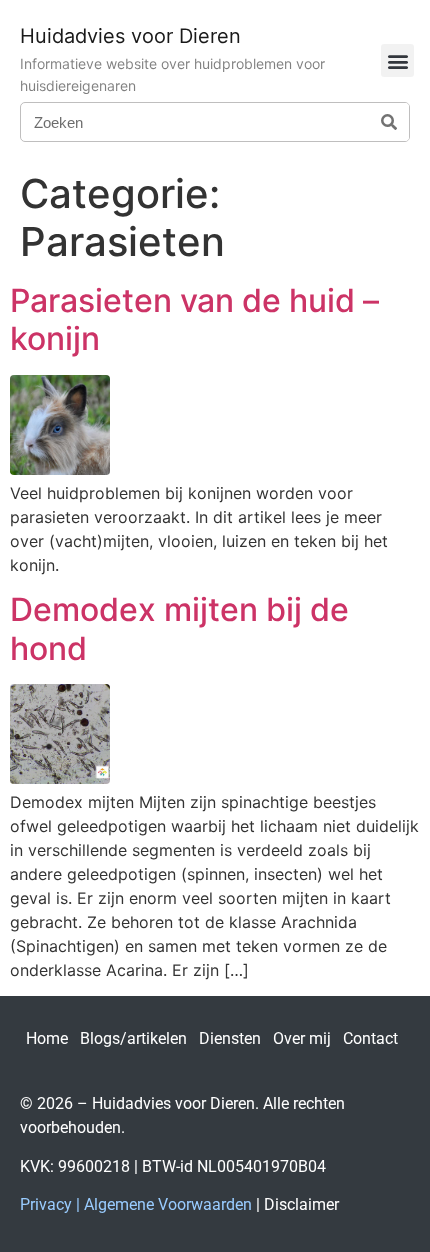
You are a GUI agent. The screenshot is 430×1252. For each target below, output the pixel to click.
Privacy (46, 1204)
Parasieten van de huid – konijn (194, 319)
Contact (370, 1038)
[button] (397, 60)
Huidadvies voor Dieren (130, 36)
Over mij (302, 1038)
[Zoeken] (389, 122)
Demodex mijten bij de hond (179, 628)
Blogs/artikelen (133, 1038)
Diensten (230, 1038)
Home (47, 1038)
